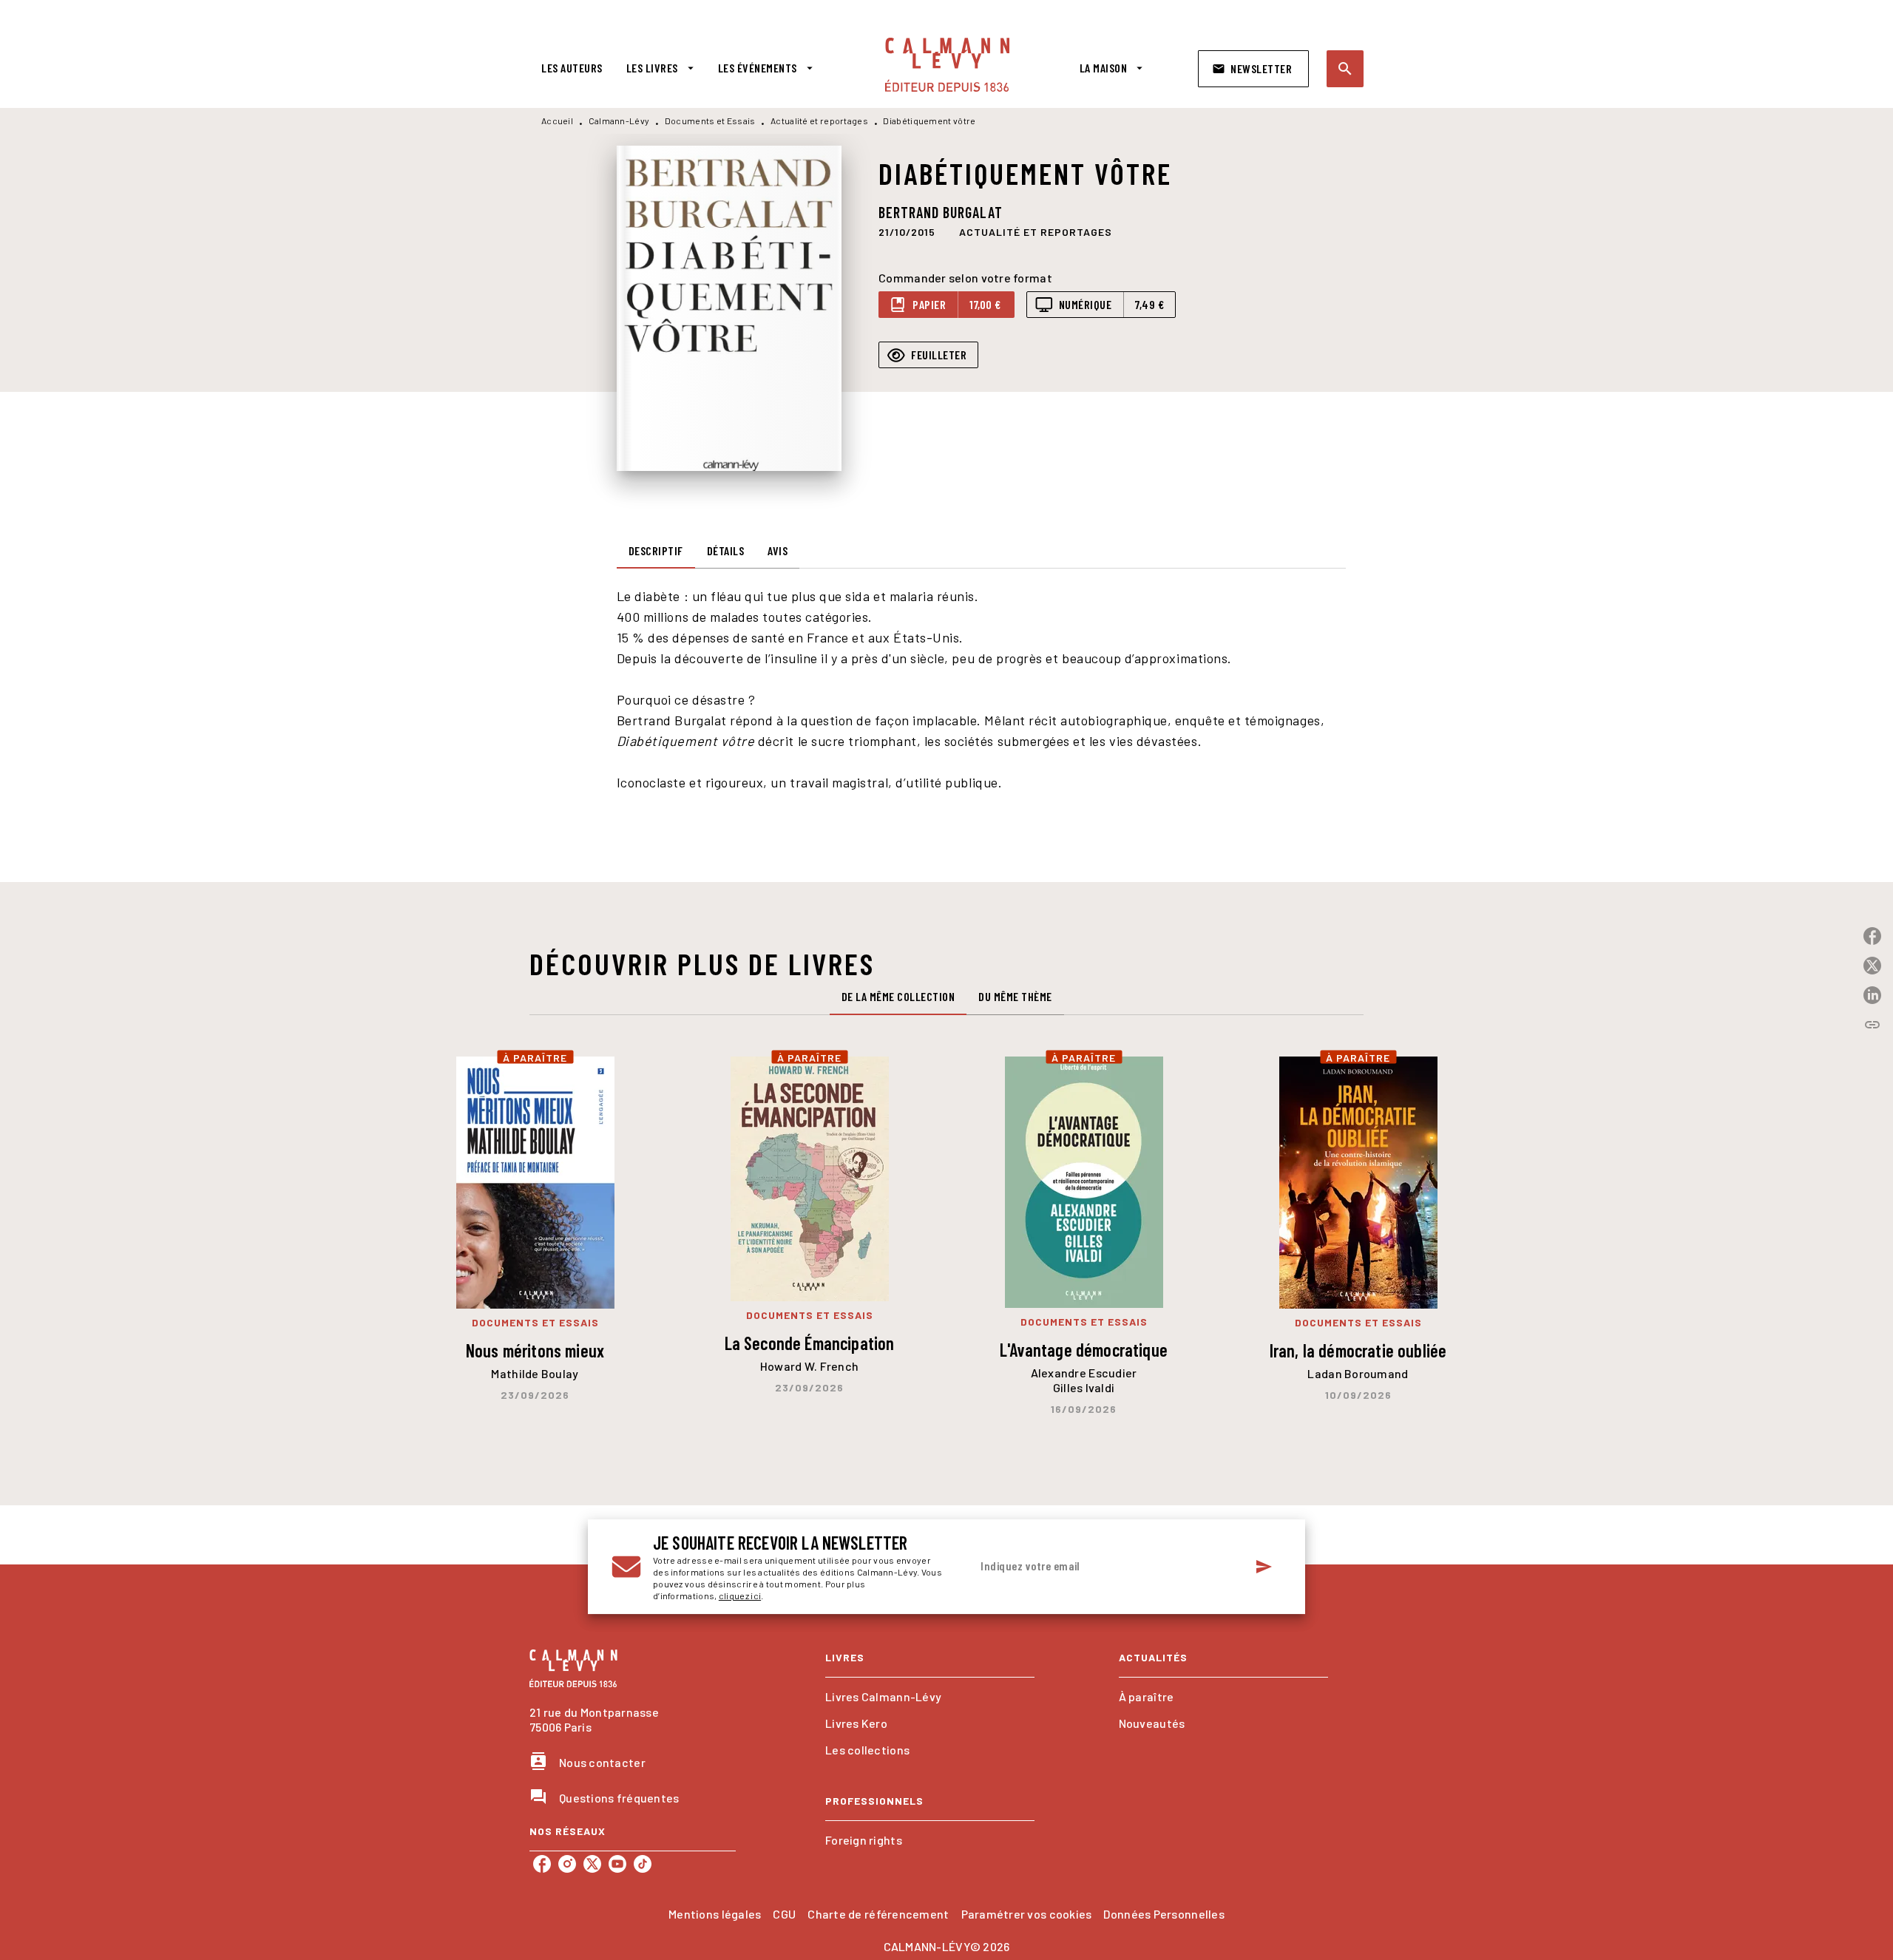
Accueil (557, 121)
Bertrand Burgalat (941, 212)
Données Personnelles (1164, 1914)
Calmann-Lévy (619, 121)
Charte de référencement (878, 1914)
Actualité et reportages (819, 121)
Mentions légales (715, 1914)
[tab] (572, 68)
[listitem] (542, 1864)
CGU (784, 1914)
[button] (1253, 69)
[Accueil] (947, 65)
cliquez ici (740, 1596)
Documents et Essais (710, 121)
